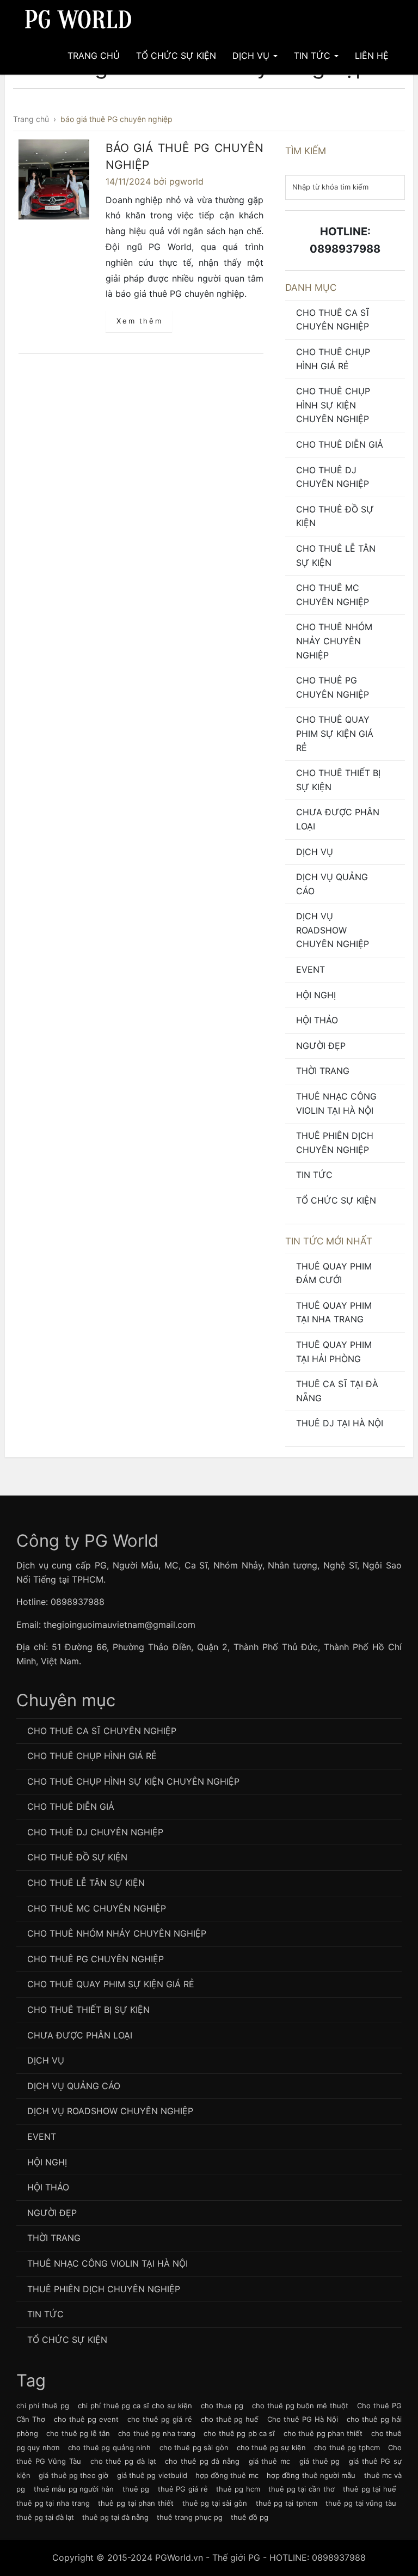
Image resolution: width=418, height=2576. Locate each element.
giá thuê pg (319, 2461)
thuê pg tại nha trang (53, 2503)
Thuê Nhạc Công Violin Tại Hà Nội (336, 1103)
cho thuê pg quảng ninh (109, 2447)
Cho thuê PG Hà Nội (303, 2419)
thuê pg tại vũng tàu (361, 2503)
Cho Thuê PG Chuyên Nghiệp (333, 687)
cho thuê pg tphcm (347, 2447)
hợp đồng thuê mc (227, 2475)
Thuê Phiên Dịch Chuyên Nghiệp (335, 1143)
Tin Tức (313, 56)
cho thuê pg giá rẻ (160, 2419)
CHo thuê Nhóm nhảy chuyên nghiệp (334, 641)
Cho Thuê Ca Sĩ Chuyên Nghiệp (333, 320)
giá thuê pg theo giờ (73, 2475)
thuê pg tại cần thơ (301, 2489)
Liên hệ (372, 56)
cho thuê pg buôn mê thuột (300, 2406)
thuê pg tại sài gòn (215, 2503)
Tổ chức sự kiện (336, 1200)
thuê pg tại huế (370, 2489)
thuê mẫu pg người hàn (74, 2489)
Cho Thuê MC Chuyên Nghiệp (333, 595)
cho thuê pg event (86, 2419)
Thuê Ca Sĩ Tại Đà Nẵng (337, 1391)
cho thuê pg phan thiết (323, 2433)
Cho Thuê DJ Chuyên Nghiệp (333, 477)
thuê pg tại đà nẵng (115, 2517)
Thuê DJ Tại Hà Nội (340, 1423)
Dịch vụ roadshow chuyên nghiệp (333, 930)
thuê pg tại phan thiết (136, 2503)
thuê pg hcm (238, 2489)
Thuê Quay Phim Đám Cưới (334, 1273)
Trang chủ (94, 56)
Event (311, 969)
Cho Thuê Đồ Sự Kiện (335, 516)
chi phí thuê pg (43, 2406)
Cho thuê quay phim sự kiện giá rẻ (335, 733)
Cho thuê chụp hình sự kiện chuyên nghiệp (333, 405)
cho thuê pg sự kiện (271, 2447)
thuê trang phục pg (190, 2517)
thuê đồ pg (250, 2517)
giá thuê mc (269, 2461)
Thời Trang (323, 1071)
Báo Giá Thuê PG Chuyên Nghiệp (185, 157)
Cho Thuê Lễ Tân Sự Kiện (336, 556)
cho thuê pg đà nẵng (202, 2461)
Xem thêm (139, 321)
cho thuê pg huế (230, 2419)
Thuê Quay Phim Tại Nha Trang (334, 1313)
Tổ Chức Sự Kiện (176, 56)
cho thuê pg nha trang (157, 2433)
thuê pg (136, 2489)
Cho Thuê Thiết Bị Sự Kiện (338, 780)
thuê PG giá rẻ (183, 2489)
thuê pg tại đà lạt (45, 2517)
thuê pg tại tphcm (287, 2503)
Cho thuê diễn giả (340, 444)
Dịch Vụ (252, 56)
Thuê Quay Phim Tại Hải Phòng (334, 1352)
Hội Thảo (317, 1020)
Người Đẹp (321, 1046)
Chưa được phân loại (338, 819)
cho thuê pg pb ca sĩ (239, 2433)
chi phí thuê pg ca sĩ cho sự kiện (135, 2406)
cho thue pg (222, 2406)
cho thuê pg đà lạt (123, 2461)
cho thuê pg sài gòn (194, 2447)
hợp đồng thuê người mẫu (311, 2475)
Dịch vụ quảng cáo (332, 884)
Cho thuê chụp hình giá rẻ (333, 359)
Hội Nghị (316, 995)
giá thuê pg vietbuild (152, 2475)
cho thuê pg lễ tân (78, 2433)
